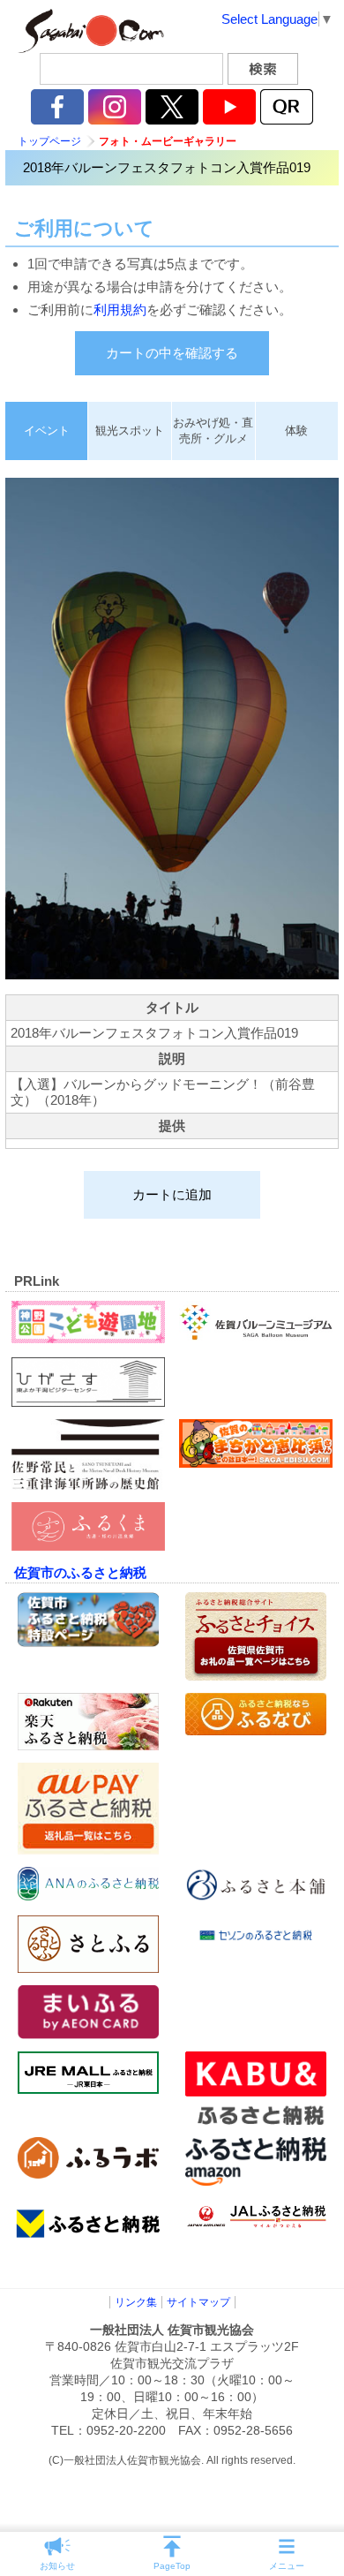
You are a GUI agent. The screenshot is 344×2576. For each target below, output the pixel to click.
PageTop (172, 2566)
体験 (296, 431)
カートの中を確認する (172, 353)
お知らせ (57, 2566)
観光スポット (130, 431)
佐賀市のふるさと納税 (80, 1572)
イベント (47, 431)
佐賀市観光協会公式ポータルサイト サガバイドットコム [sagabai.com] (88, 31)
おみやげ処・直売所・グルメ (213, 431)
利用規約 (120, 310)
